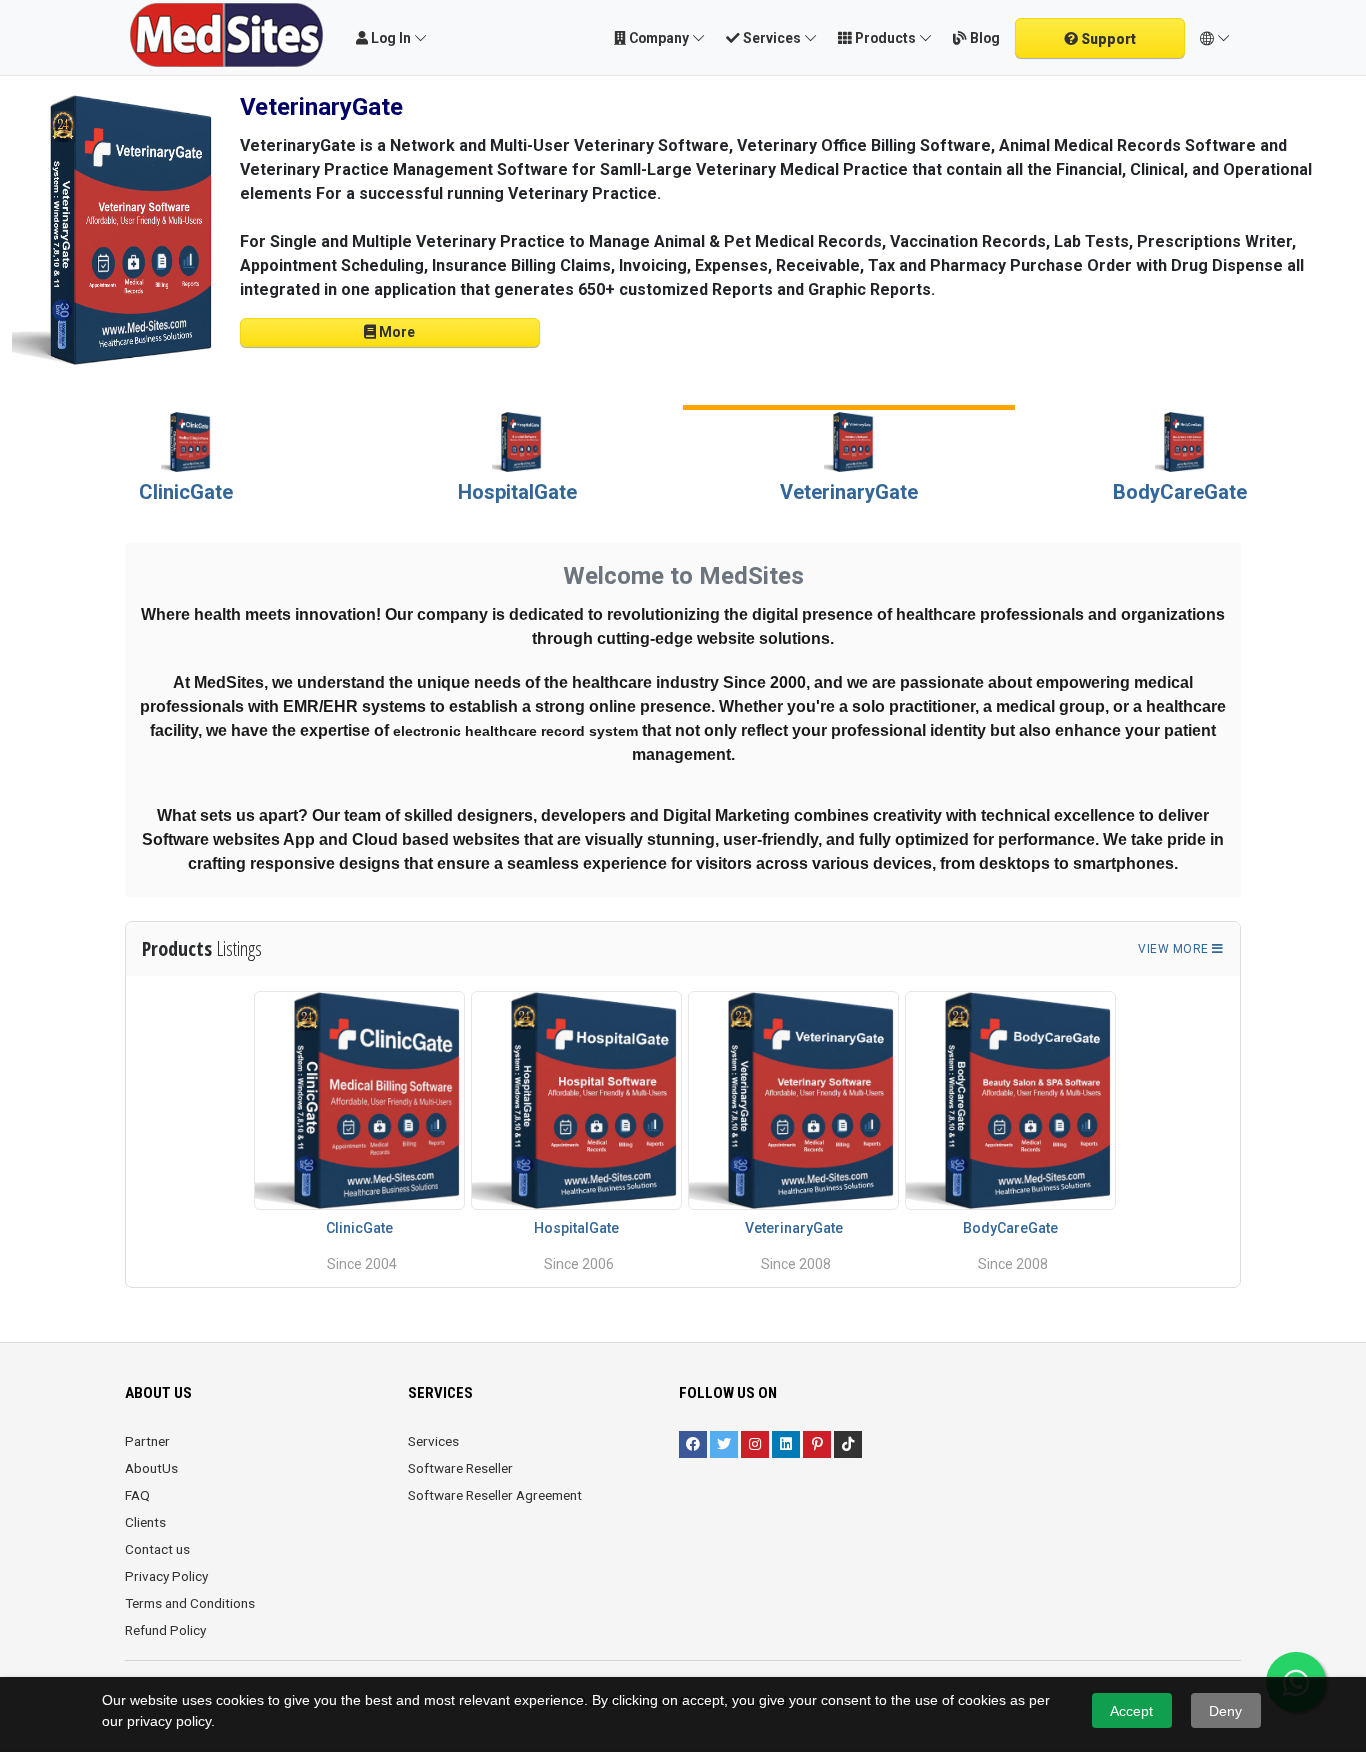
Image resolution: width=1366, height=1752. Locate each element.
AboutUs (151, 1468)
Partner (147, 1441)
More (395, 332)
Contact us (157, 1549)
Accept (1131, 1711)
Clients (145, 1522)
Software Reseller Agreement (495, 1495)
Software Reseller (460, 1468)
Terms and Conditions (190, 1603)
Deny (1225, 1711)
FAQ (137, 1495)
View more (1175, 949)
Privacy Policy (166, 1576)
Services (433, 1441)
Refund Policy (165, 1630)
